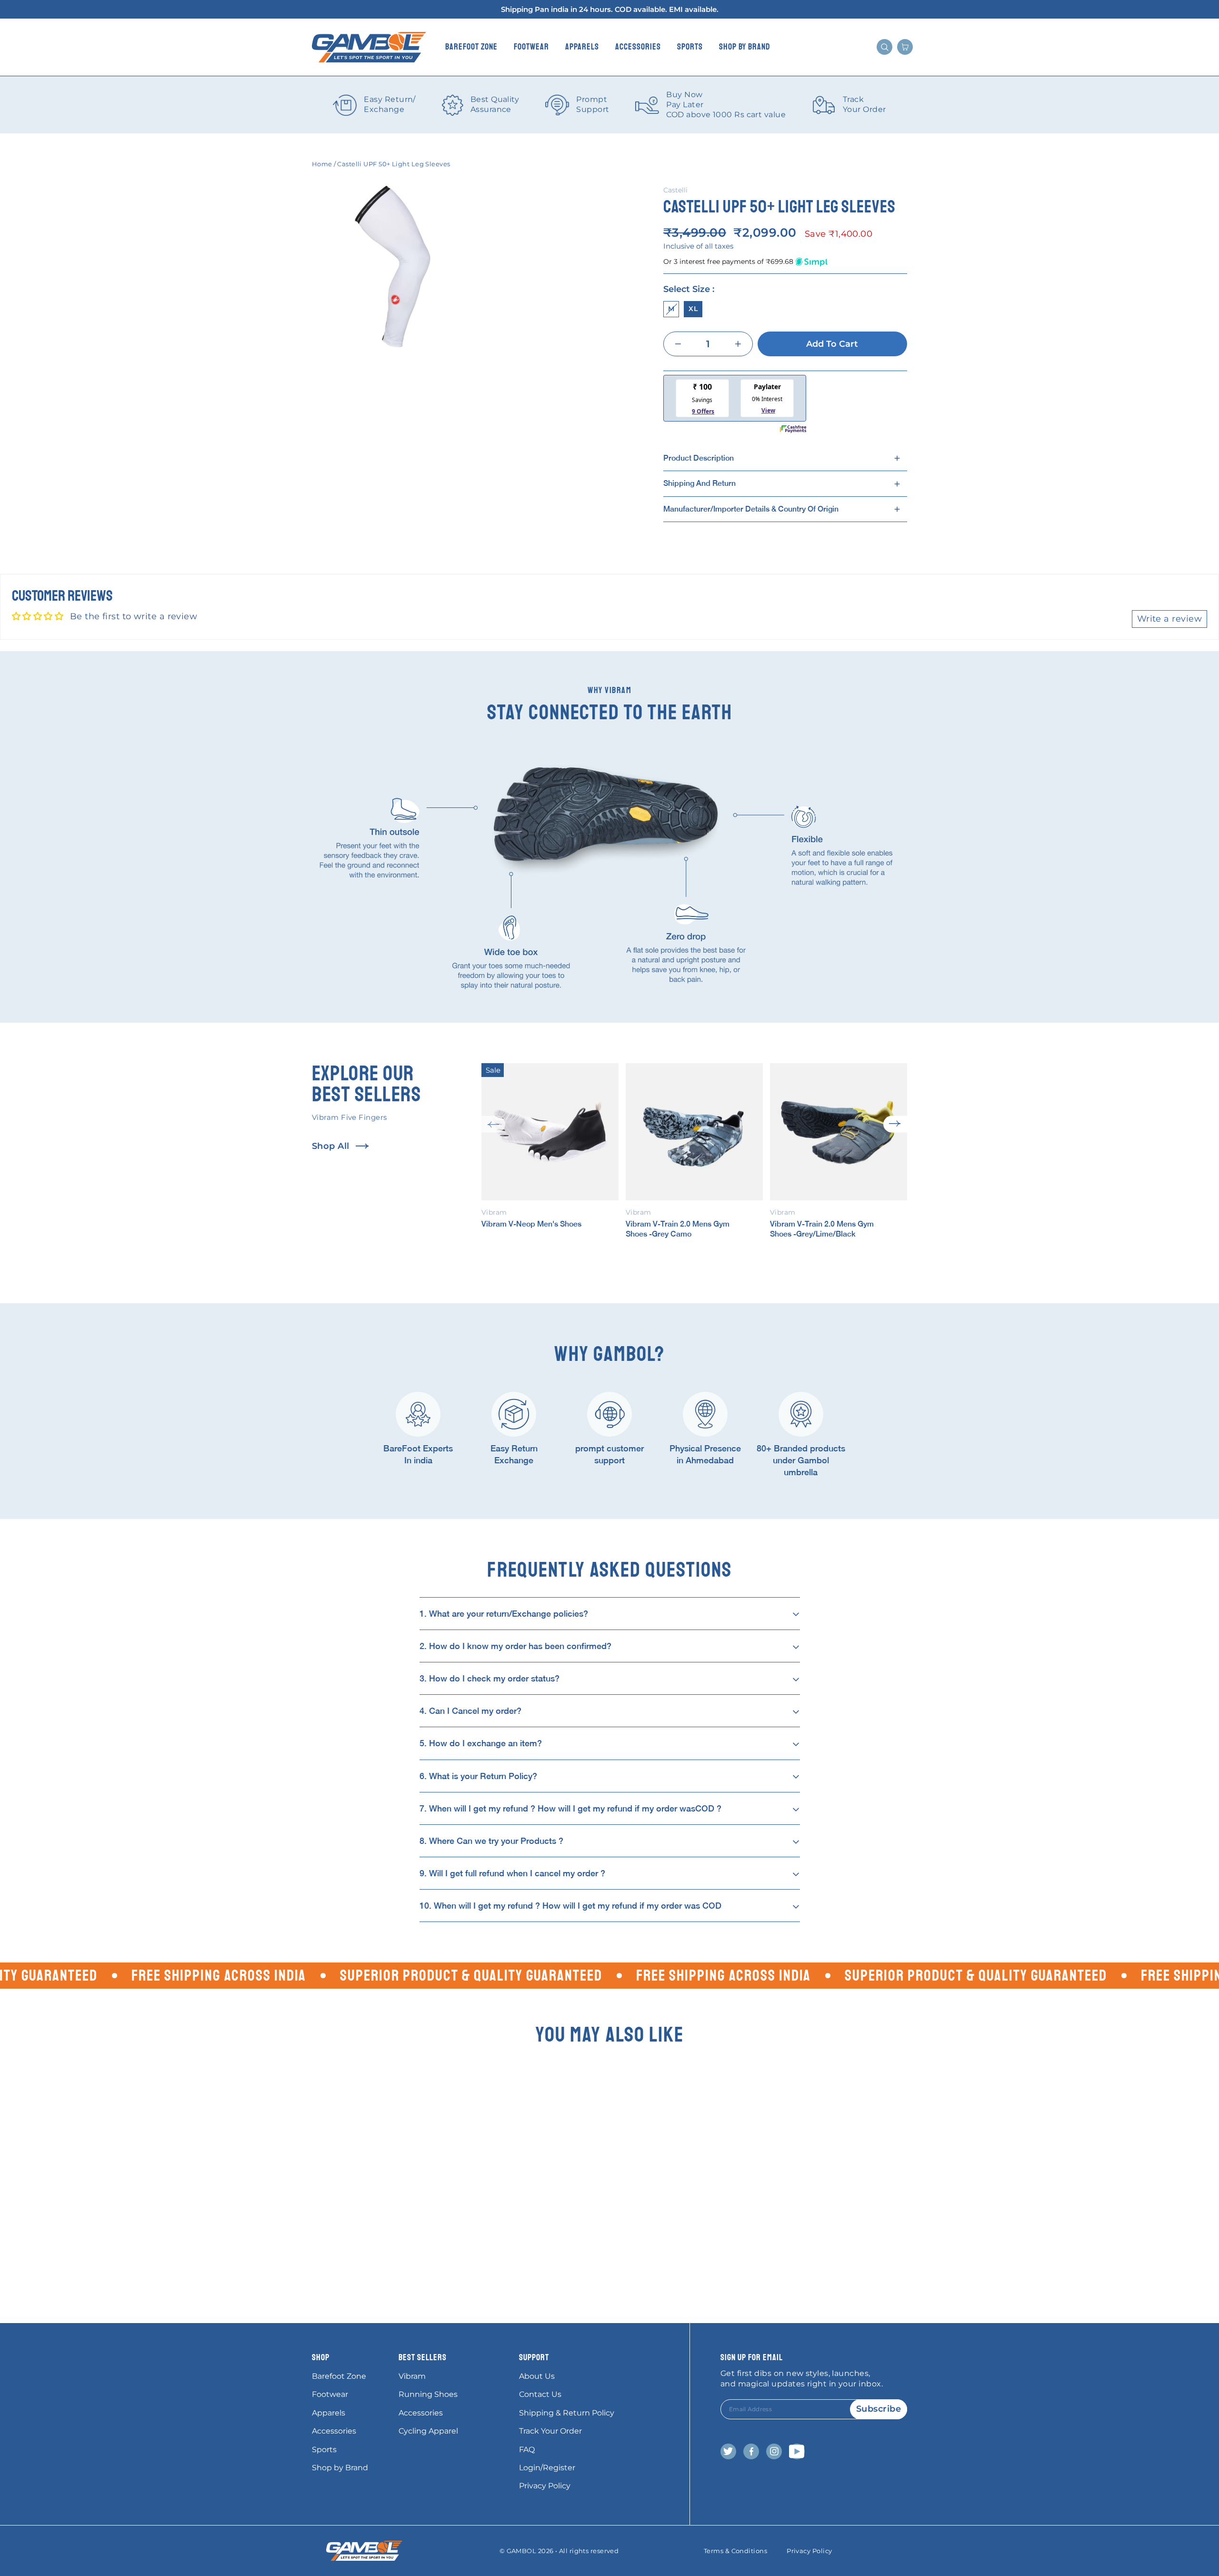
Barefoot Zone (471, 47)
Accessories (638, 47)
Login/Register (547, 2468)
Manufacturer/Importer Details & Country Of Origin (751, 509)
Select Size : (689, 289)
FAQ (527, 2450)
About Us (537, 2376)
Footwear (531, 47)
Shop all (331, 1146)
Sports (690, 47)
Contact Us (540, 2394)
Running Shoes (428, 2394)
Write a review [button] (1169, 619)
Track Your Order (550, 2431)
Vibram (412, 2376)
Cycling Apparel (428, 2431)
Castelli (675, 190)
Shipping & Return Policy (567, 2413)
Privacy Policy (545, 2486)
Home (322, 164)
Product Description (699, 458)
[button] (493, 1124)
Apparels (582, 47)
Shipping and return (699, 483)
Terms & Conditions (735, 2551)
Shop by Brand (745, 47)
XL (693, 309)
